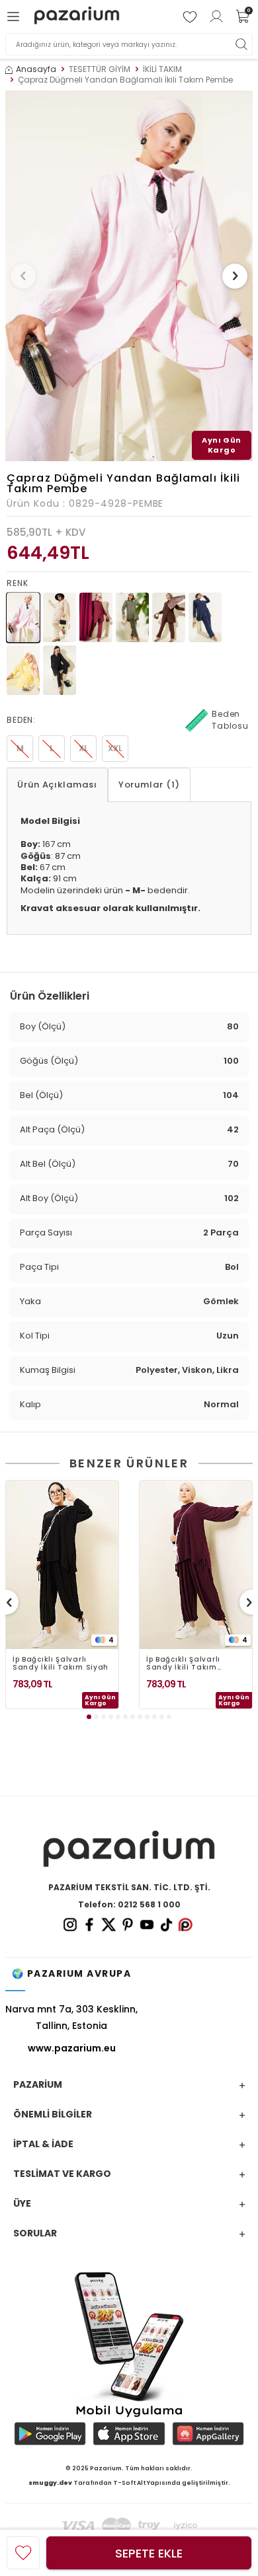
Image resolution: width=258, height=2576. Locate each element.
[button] (23, 276)
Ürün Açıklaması (57, 785)
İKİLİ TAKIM (162, 69)
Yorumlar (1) (149, 785)
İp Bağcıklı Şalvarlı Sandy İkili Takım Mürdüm (183, 1664)
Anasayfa (36, 69)
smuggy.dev (50, 2483)
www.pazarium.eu (72, 2048)
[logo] (77, 17)
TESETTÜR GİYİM (100, 69)
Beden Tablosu (230, 720)
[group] (129, 276)
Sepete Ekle (149, 2553)
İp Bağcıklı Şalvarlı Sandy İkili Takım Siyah (61, 1664)
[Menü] (15, 17)
